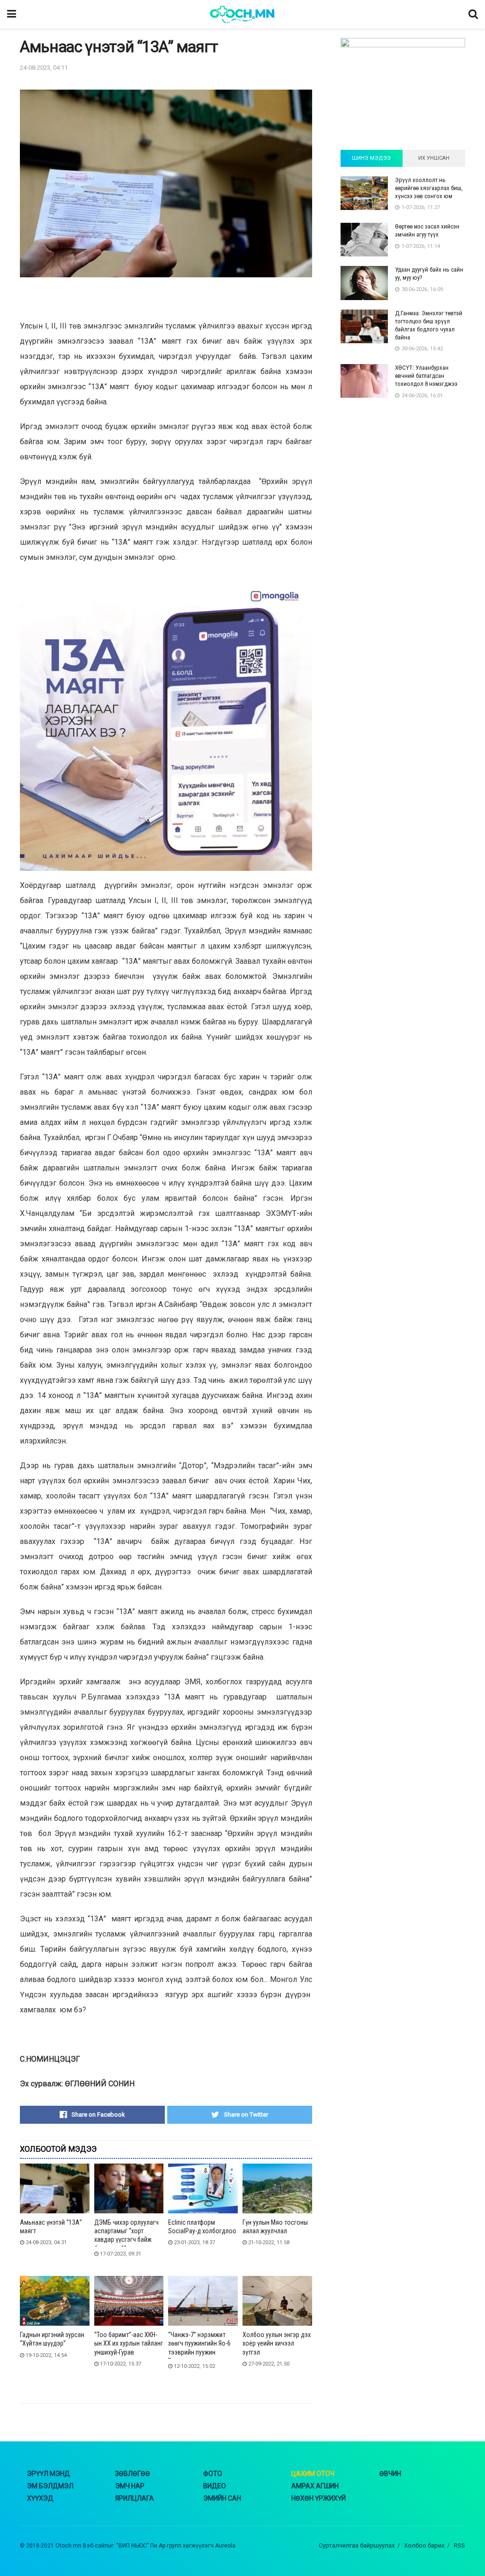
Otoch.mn (68, 2546)
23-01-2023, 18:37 (194, 2243)
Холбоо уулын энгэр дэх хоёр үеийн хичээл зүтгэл (277, 2343)
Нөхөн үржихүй (319, 2498)
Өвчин (390, 2474)
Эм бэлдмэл (50, 2486)
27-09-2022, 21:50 (268, 2364)
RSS (459, 2545)
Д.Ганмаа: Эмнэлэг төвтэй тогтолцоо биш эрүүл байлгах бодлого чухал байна (429, 325)
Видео (215, 2486)
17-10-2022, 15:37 (120, 2364)
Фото (213, 2474)
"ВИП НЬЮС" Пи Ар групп (149, 2546)
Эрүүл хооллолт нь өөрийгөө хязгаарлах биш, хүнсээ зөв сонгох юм (429, 188)
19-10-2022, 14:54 (45, 2355)
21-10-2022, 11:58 (268, 2243)
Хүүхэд (40, 2498)
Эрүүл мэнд (49, 2474)
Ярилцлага (135, 2498)
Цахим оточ (313, 2474)
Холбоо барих (424, 2545)
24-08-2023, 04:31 (45, 2243)
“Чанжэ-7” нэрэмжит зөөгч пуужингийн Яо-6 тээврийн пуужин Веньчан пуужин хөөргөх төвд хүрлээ (202, 2352)
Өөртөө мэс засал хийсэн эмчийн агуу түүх (427, 230)
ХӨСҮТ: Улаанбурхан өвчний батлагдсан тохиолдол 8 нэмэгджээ (426, 376)
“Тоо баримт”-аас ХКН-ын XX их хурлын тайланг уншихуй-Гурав (129, 2343)
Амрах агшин (315, 2486)
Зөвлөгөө (133, 2474)
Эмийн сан (222, 2498)
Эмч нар (130, 2486)
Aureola (225, 2546)
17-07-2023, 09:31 (120, 2254)
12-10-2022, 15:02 (194, 2366)
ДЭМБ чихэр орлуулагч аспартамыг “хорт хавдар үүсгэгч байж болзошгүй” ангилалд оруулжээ (126, 2240)
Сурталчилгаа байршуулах (357, 2545)
